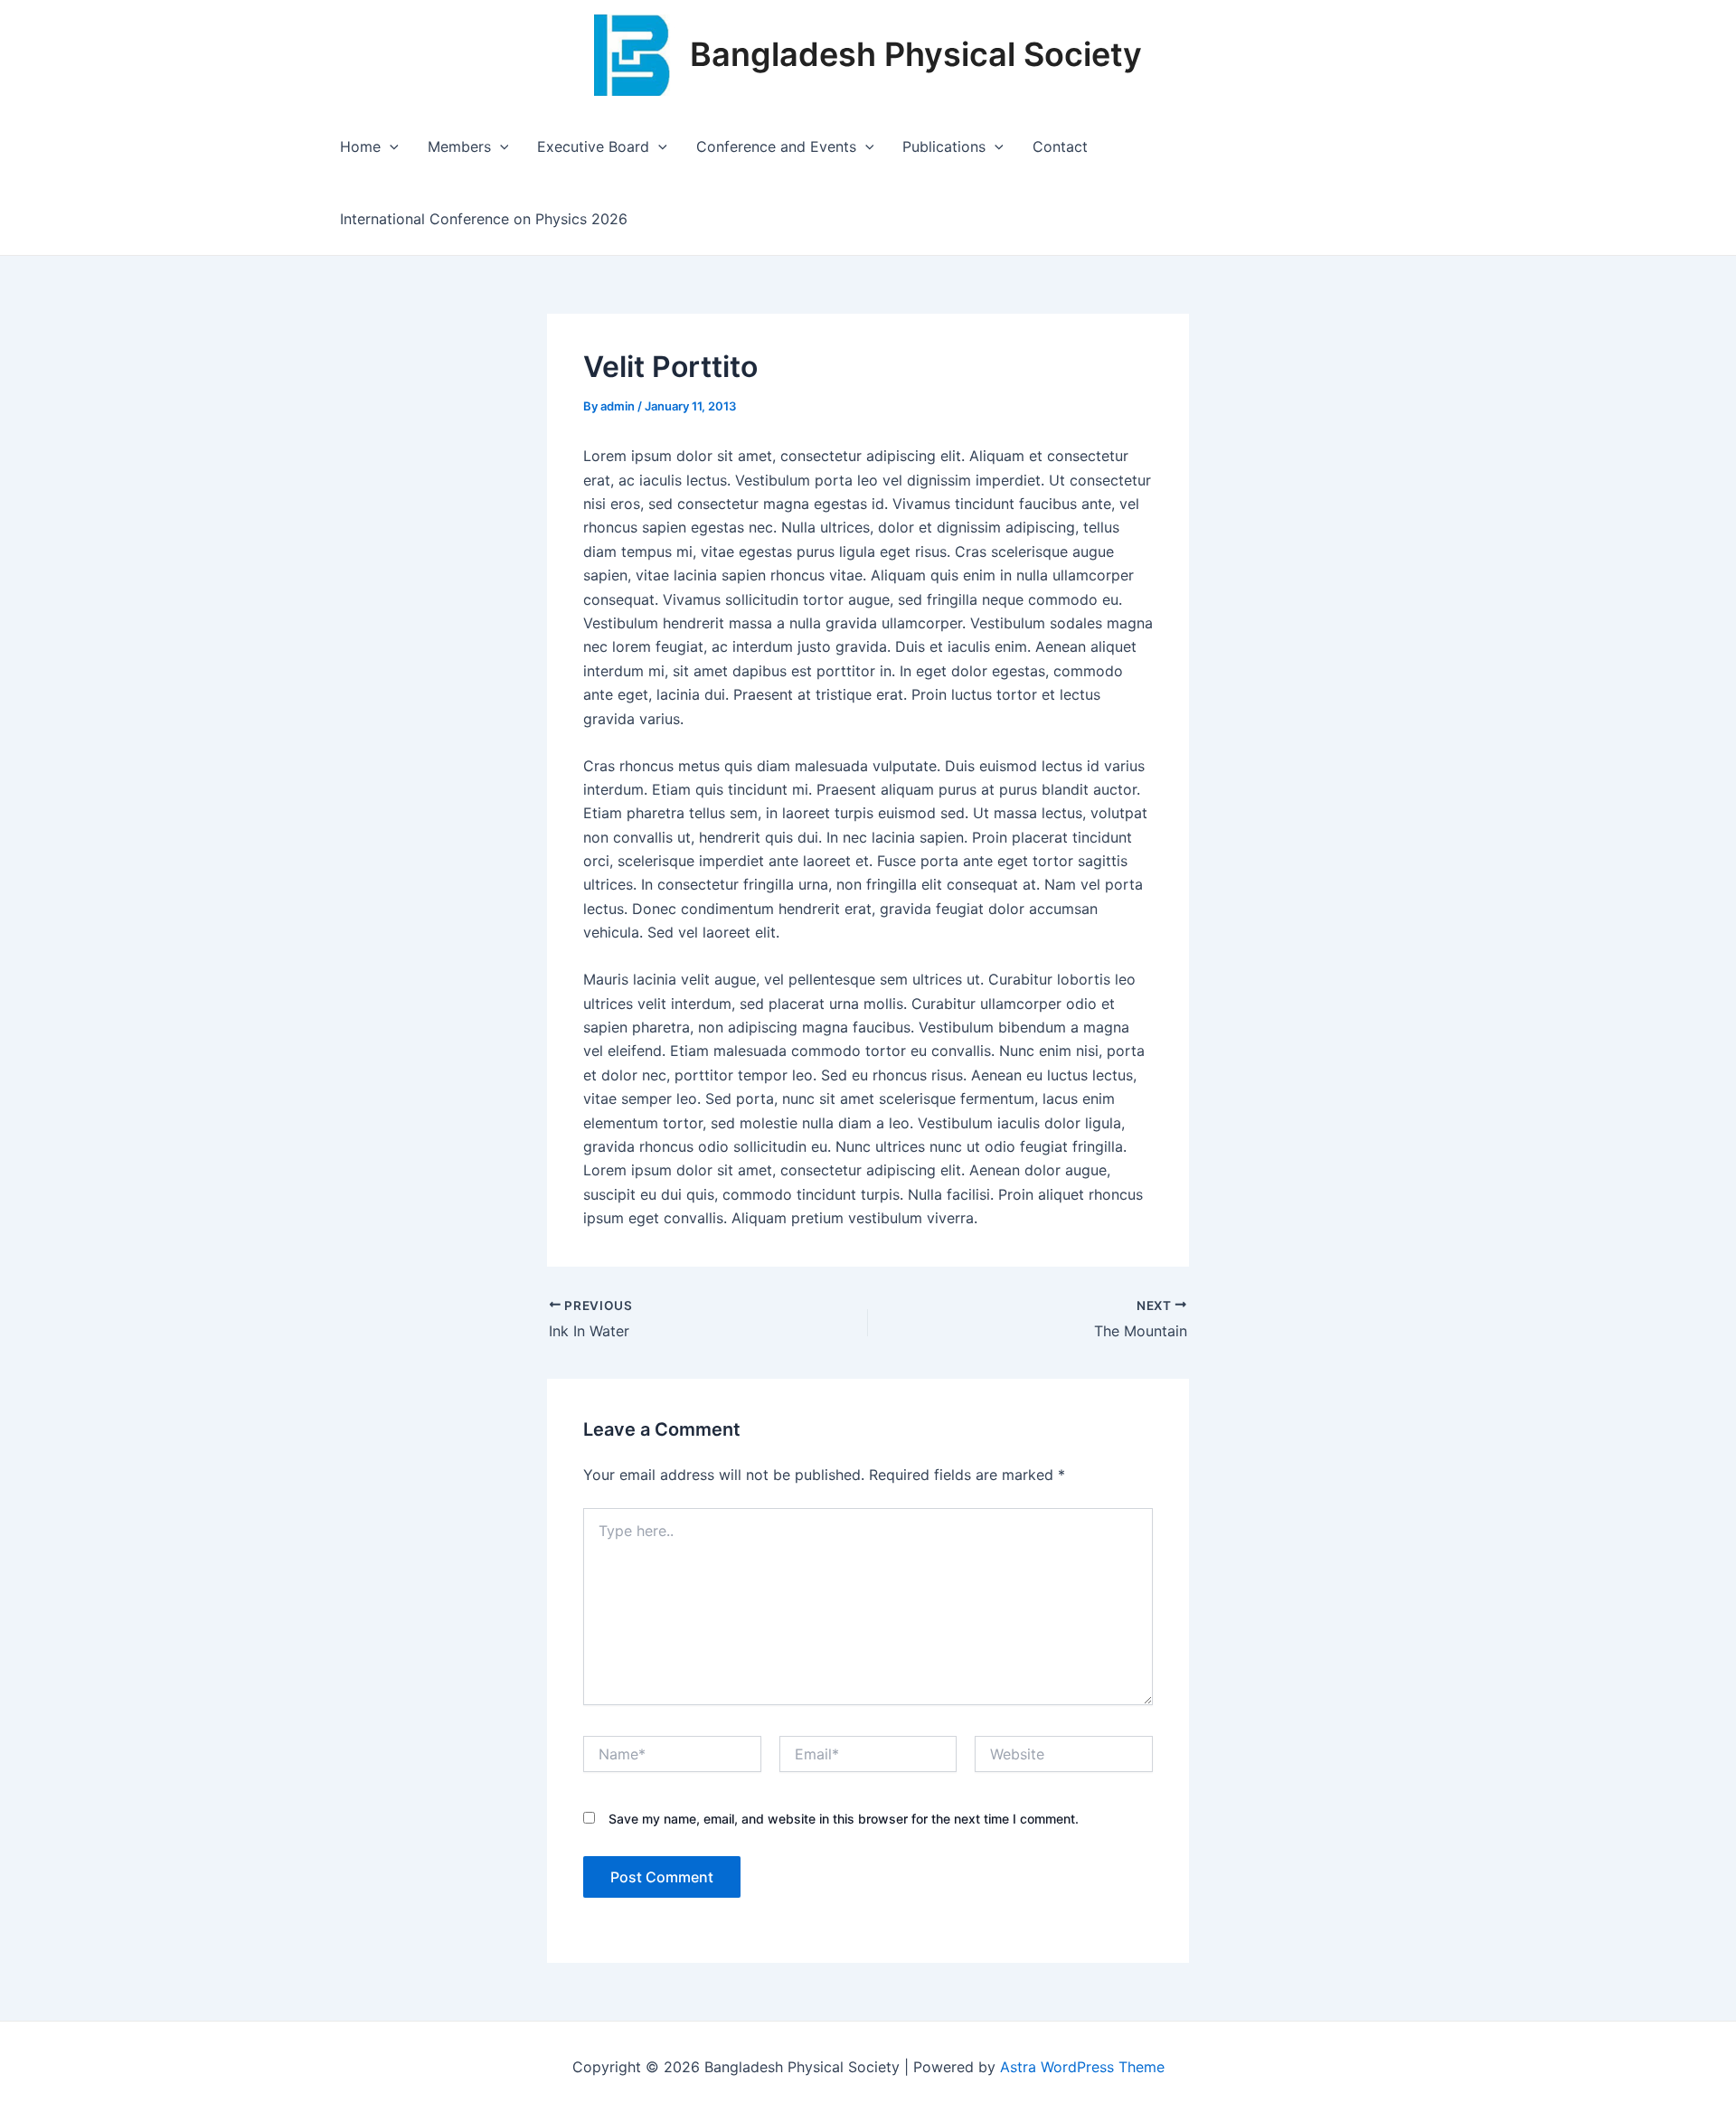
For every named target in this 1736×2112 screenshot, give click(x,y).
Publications (944, 146)
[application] (390, 146)
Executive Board (593, 146)
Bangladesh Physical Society (916, 54)
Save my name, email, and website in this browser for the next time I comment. (844, 1819)
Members (459, 146)
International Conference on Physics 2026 (484, 219)
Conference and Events (776, 146)
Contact (1060, 146)
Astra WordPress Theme (1082, 2067)
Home (360, 146)
